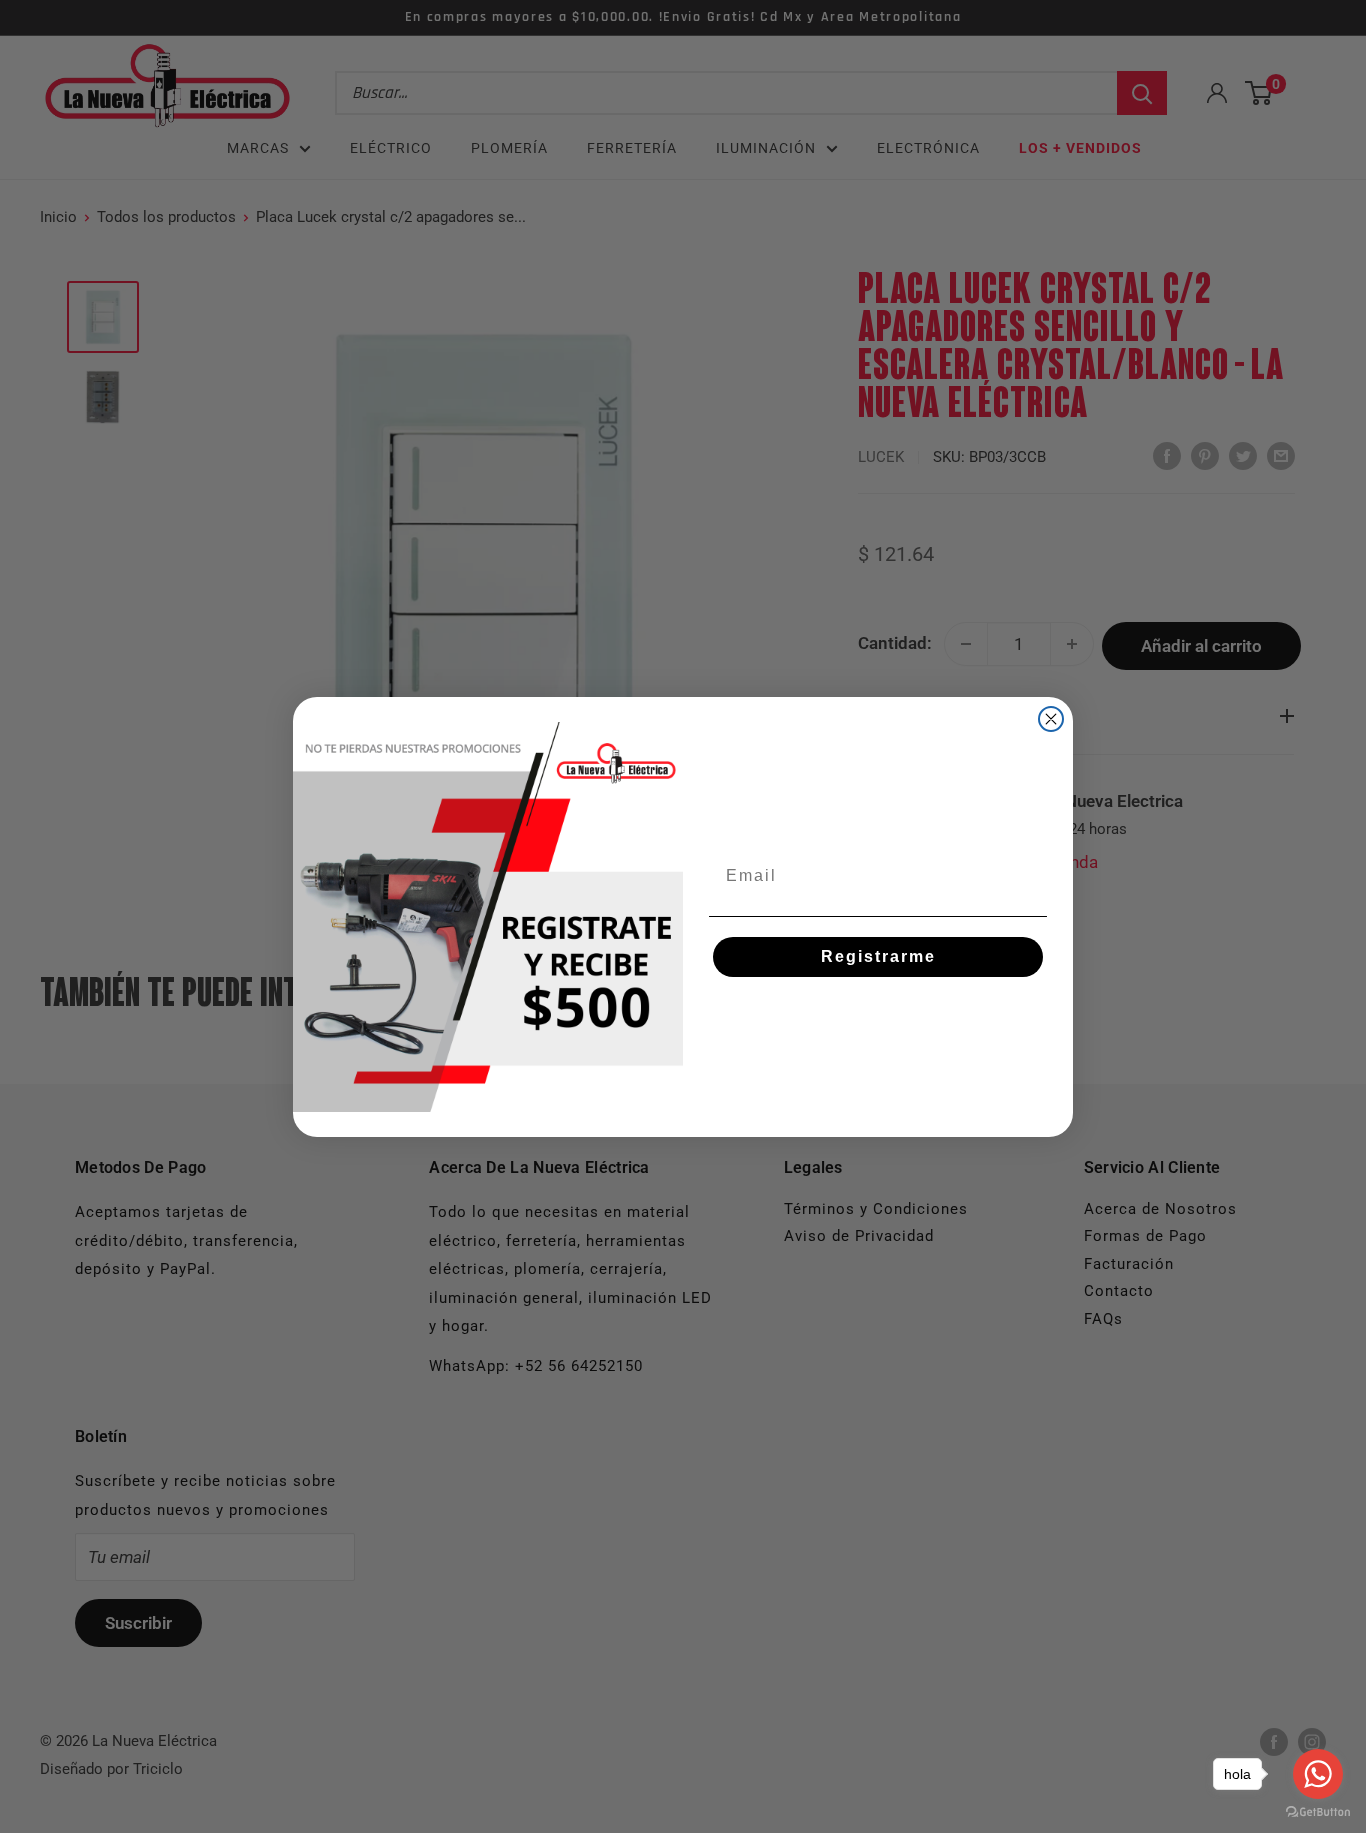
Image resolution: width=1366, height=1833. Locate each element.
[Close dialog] (1051, 719)
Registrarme (878, 956)
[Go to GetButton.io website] (1318, 1812)
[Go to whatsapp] (1318, 1774)
